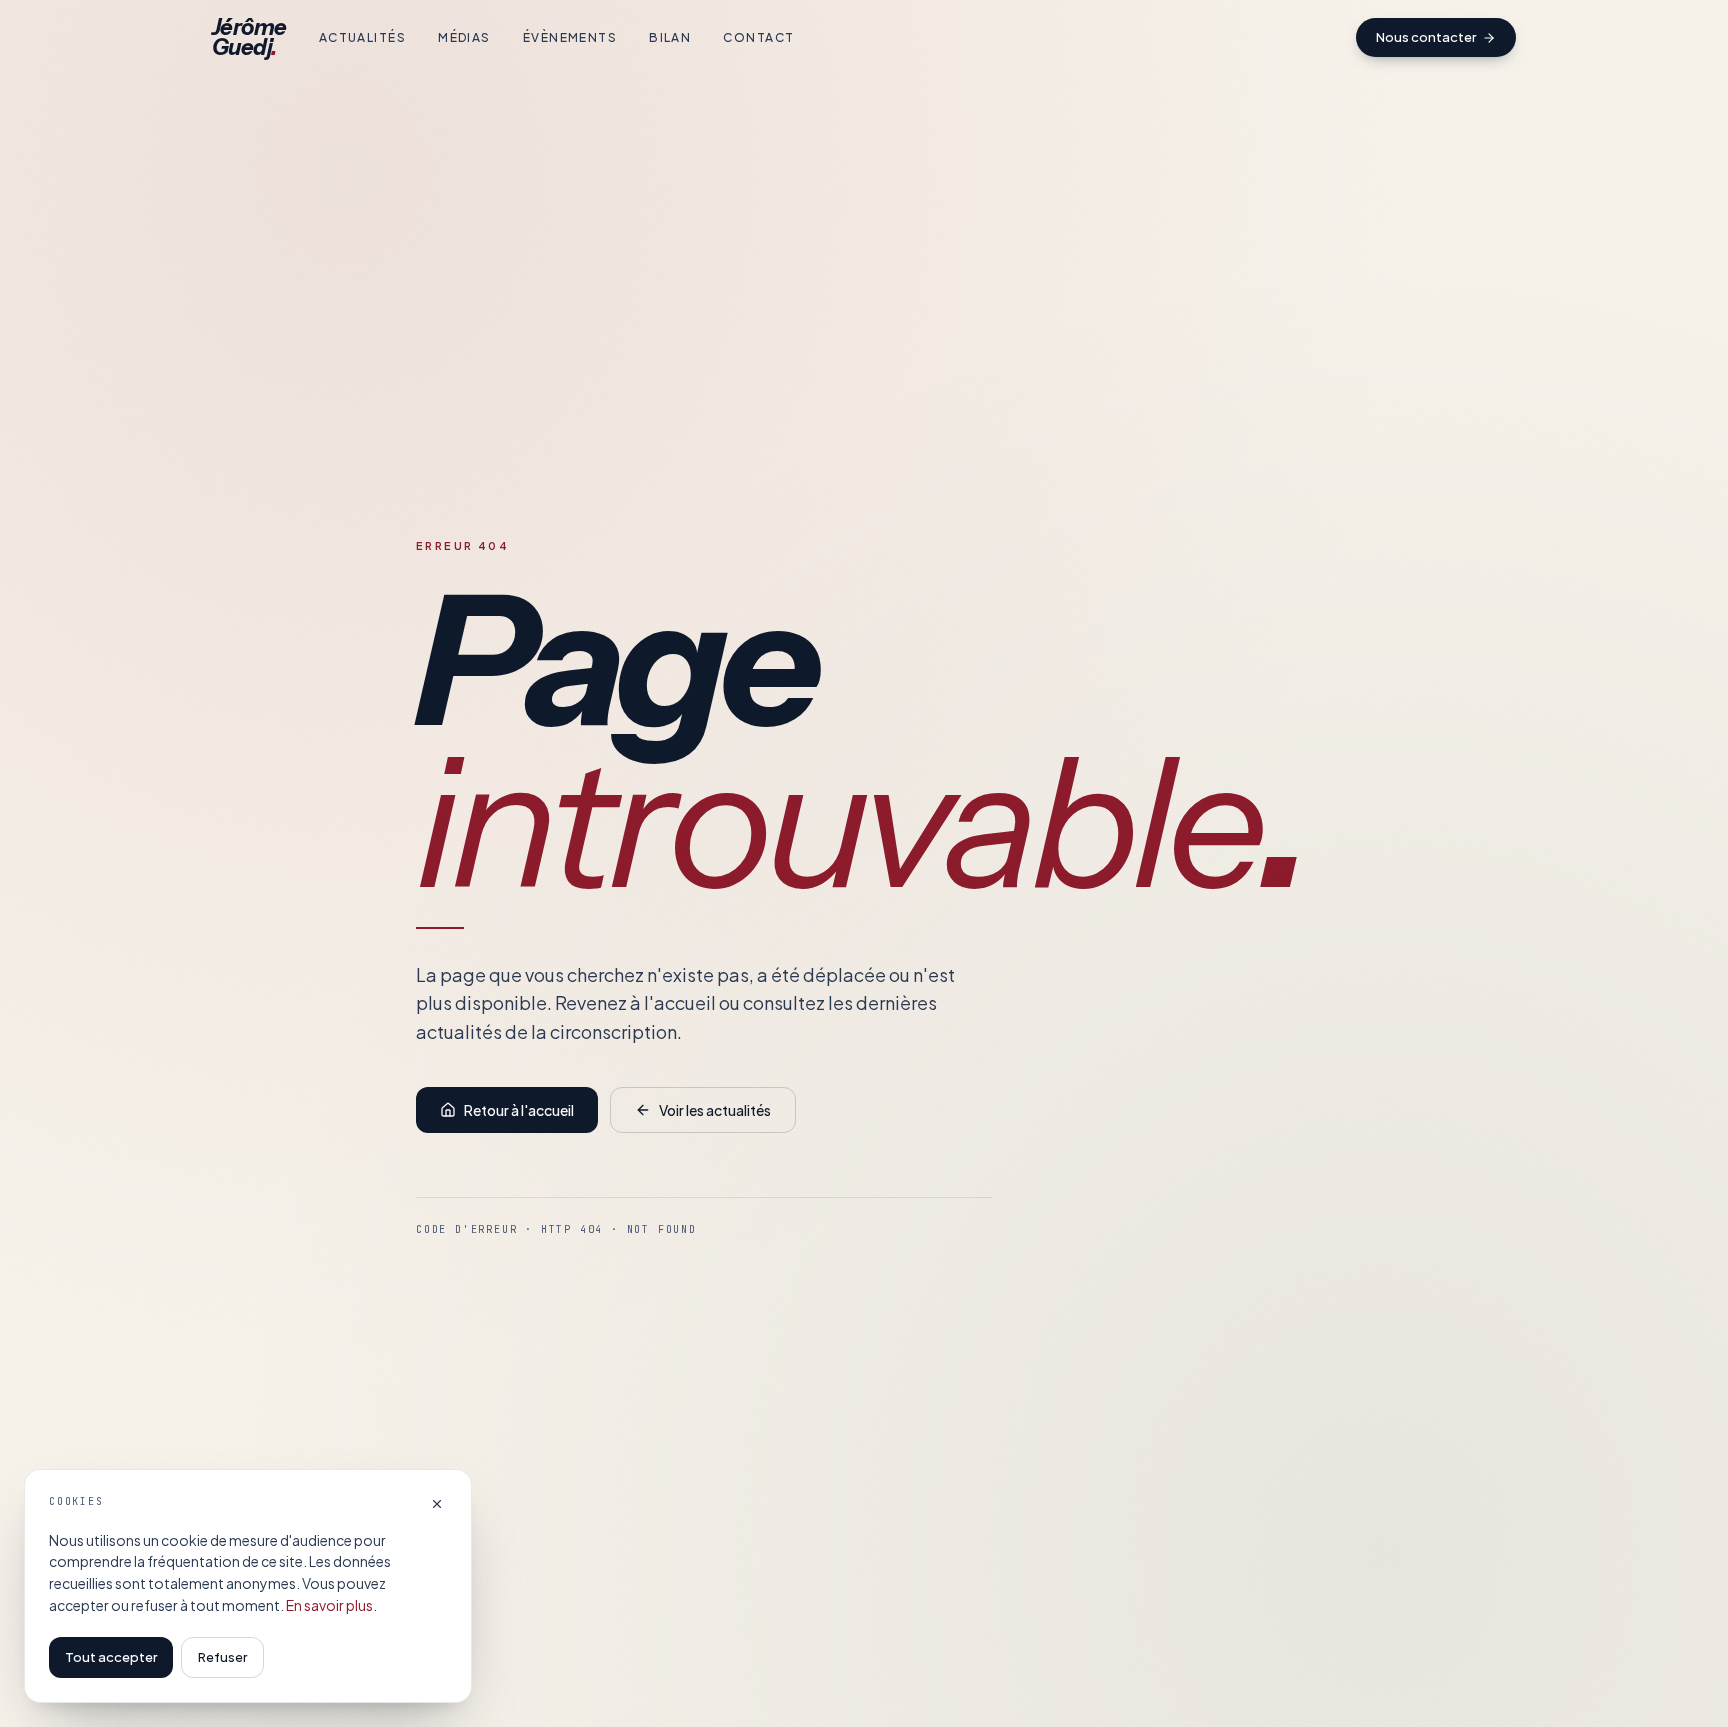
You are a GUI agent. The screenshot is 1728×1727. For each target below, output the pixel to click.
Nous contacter (1426, 37)
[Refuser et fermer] (437, 1504)
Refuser (222, 1657)
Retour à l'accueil (519, 1110)
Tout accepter (111, 1657)
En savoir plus (329, 1605)
